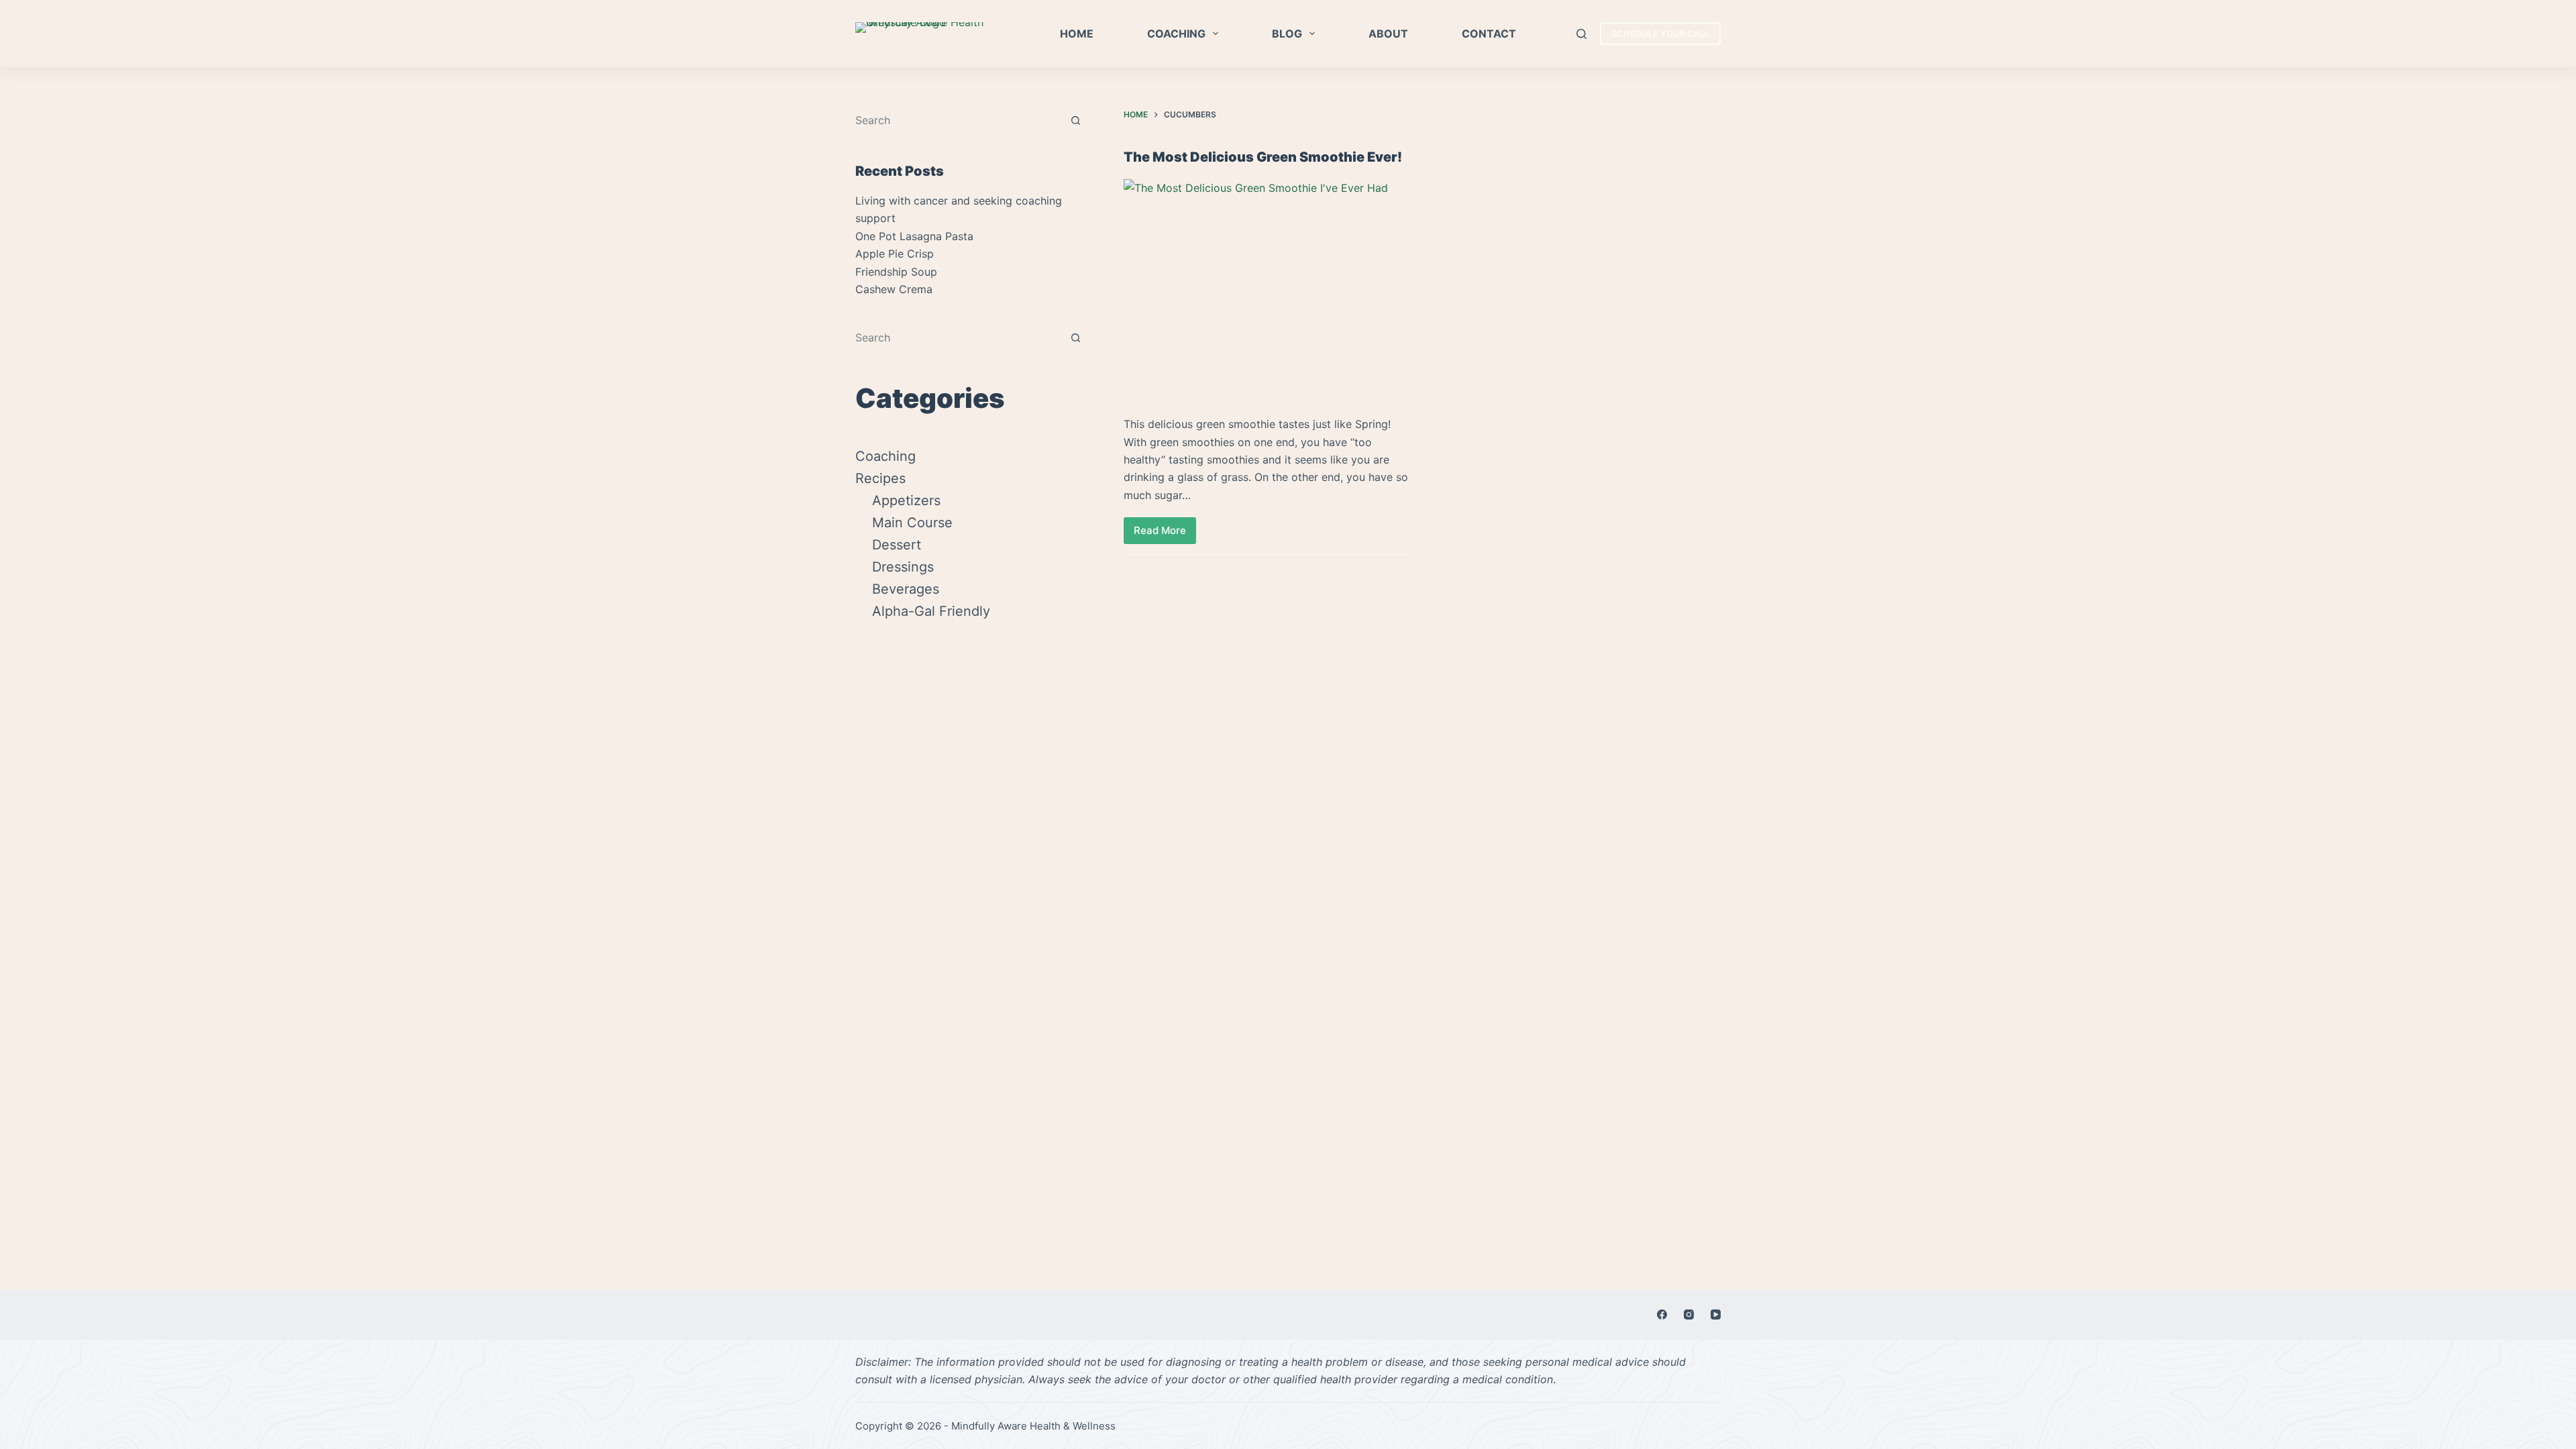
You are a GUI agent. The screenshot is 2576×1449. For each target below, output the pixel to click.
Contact (1489, 34)
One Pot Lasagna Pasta (914, 236)
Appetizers (906, 500)
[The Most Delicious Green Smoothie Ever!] (1268, 287)
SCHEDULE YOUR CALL (1660, 34)
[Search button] (1075, 120)
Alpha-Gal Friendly (931, 611)
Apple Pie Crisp (895, 254)
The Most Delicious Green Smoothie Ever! (1263, 157)
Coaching (1176, 34)
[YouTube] (1716, 1314)
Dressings (903, 567)
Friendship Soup (896, 272)
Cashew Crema (894, 289)
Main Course (912, 523)
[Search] (1581, 34)
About (1388, 34)
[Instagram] (1689, 1314)
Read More (1165, 534)
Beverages (906, 589)
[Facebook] (1662, 1314)
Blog (1287, 34)
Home (1077, 34)
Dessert (897, 545)
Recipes (880, 478)
